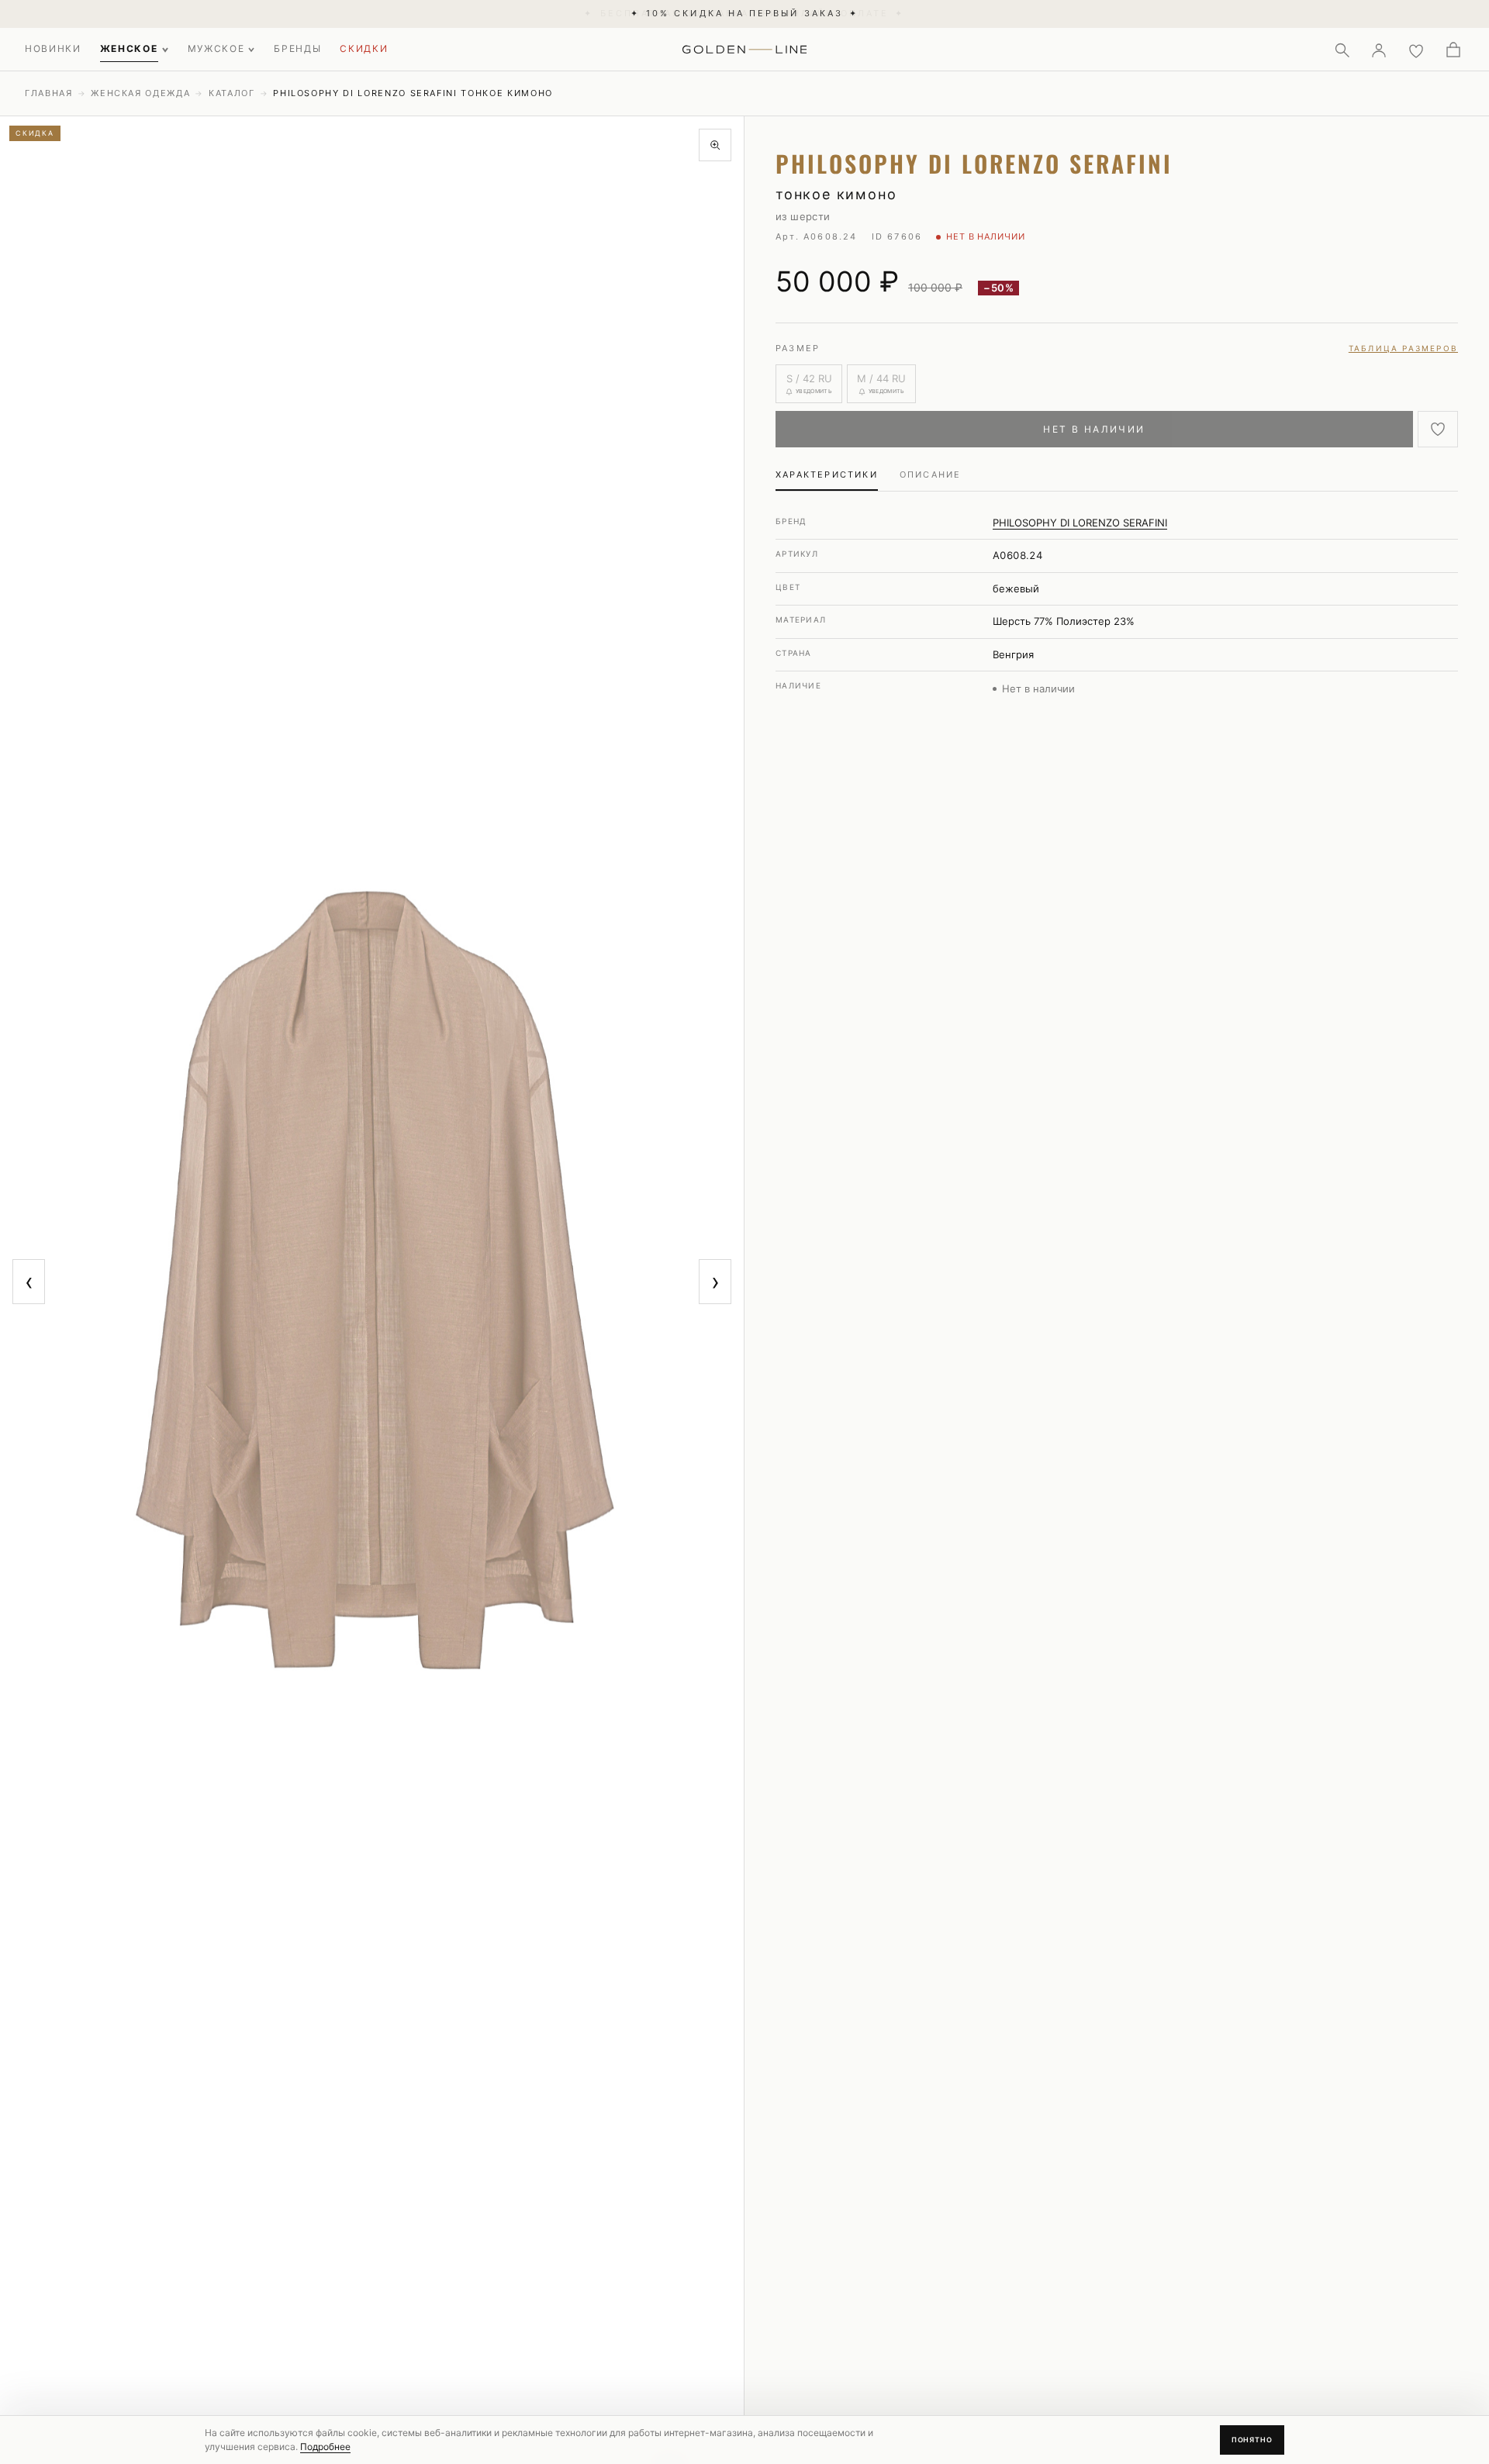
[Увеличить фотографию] (715, 145)
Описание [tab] (931, 475)
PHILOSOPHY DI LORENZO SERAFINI (1080, 523)
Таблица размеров (1403, 348)
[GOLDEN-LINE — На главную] (745, 47)
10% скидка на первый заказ (744, 13)
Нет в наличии (1094, 429)
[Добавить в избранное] (1438, 429)
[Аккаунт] (1379, 50)
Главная (49, 93)
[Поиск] (1342, 50)
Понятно (1252, 2440)
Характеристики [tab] (827, 475)
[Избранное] (1416, 50)
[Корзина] (1453, 50)
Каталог (232, 93)
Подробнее (325, 2447)
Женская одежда (140, 93)
